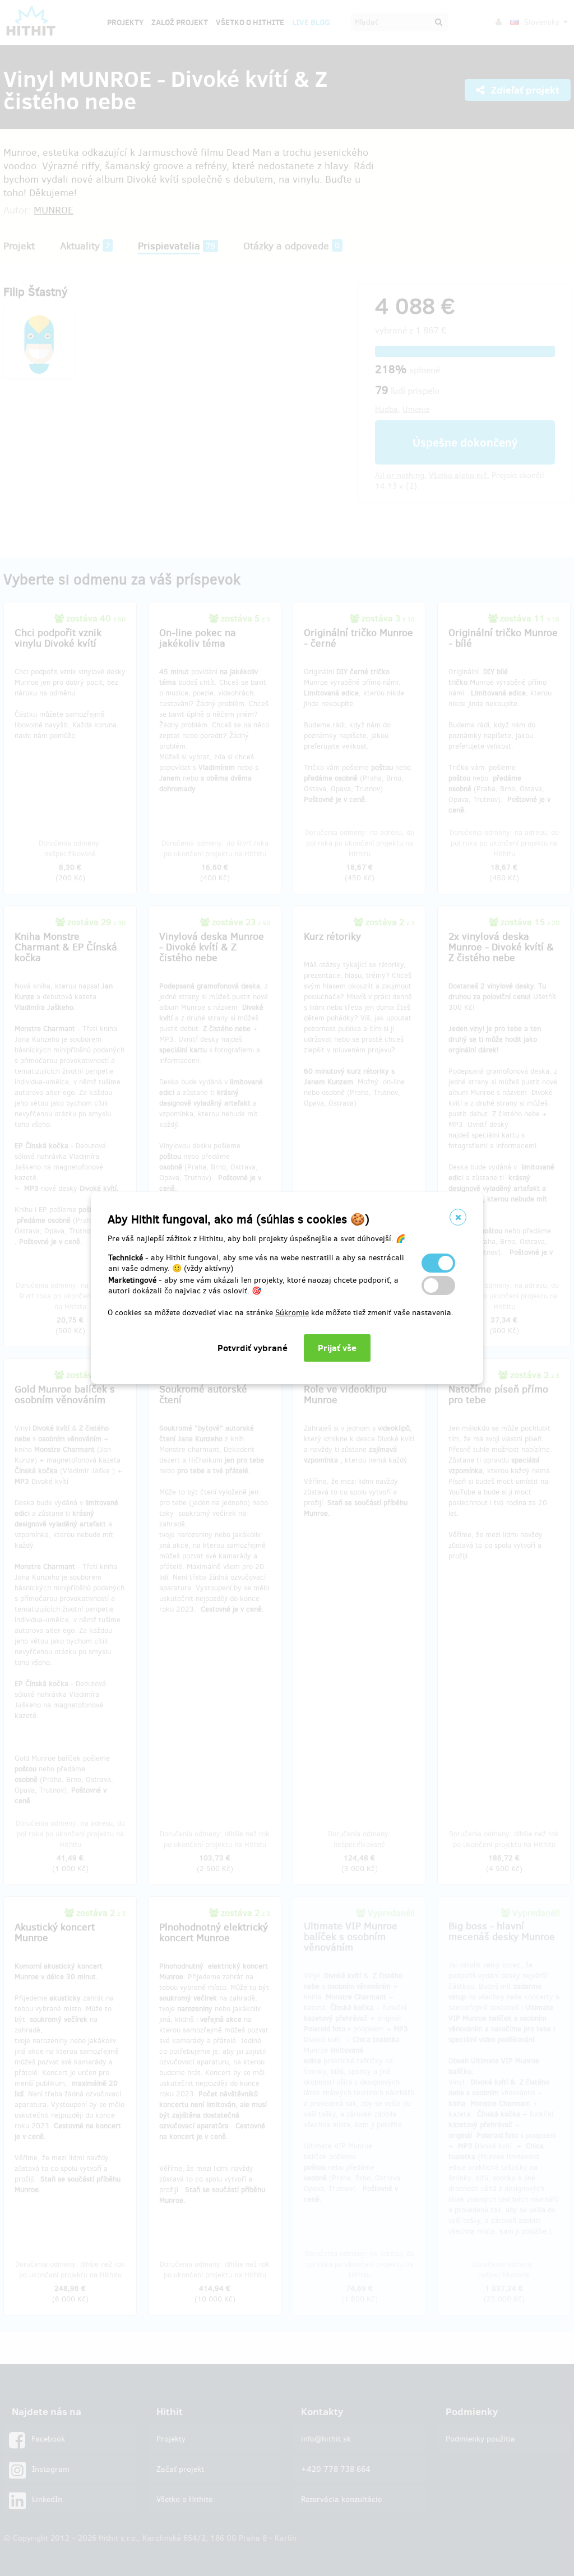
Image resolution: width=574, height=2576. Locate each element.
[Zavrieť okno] (458, 1217)
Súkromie (292, 1313)
